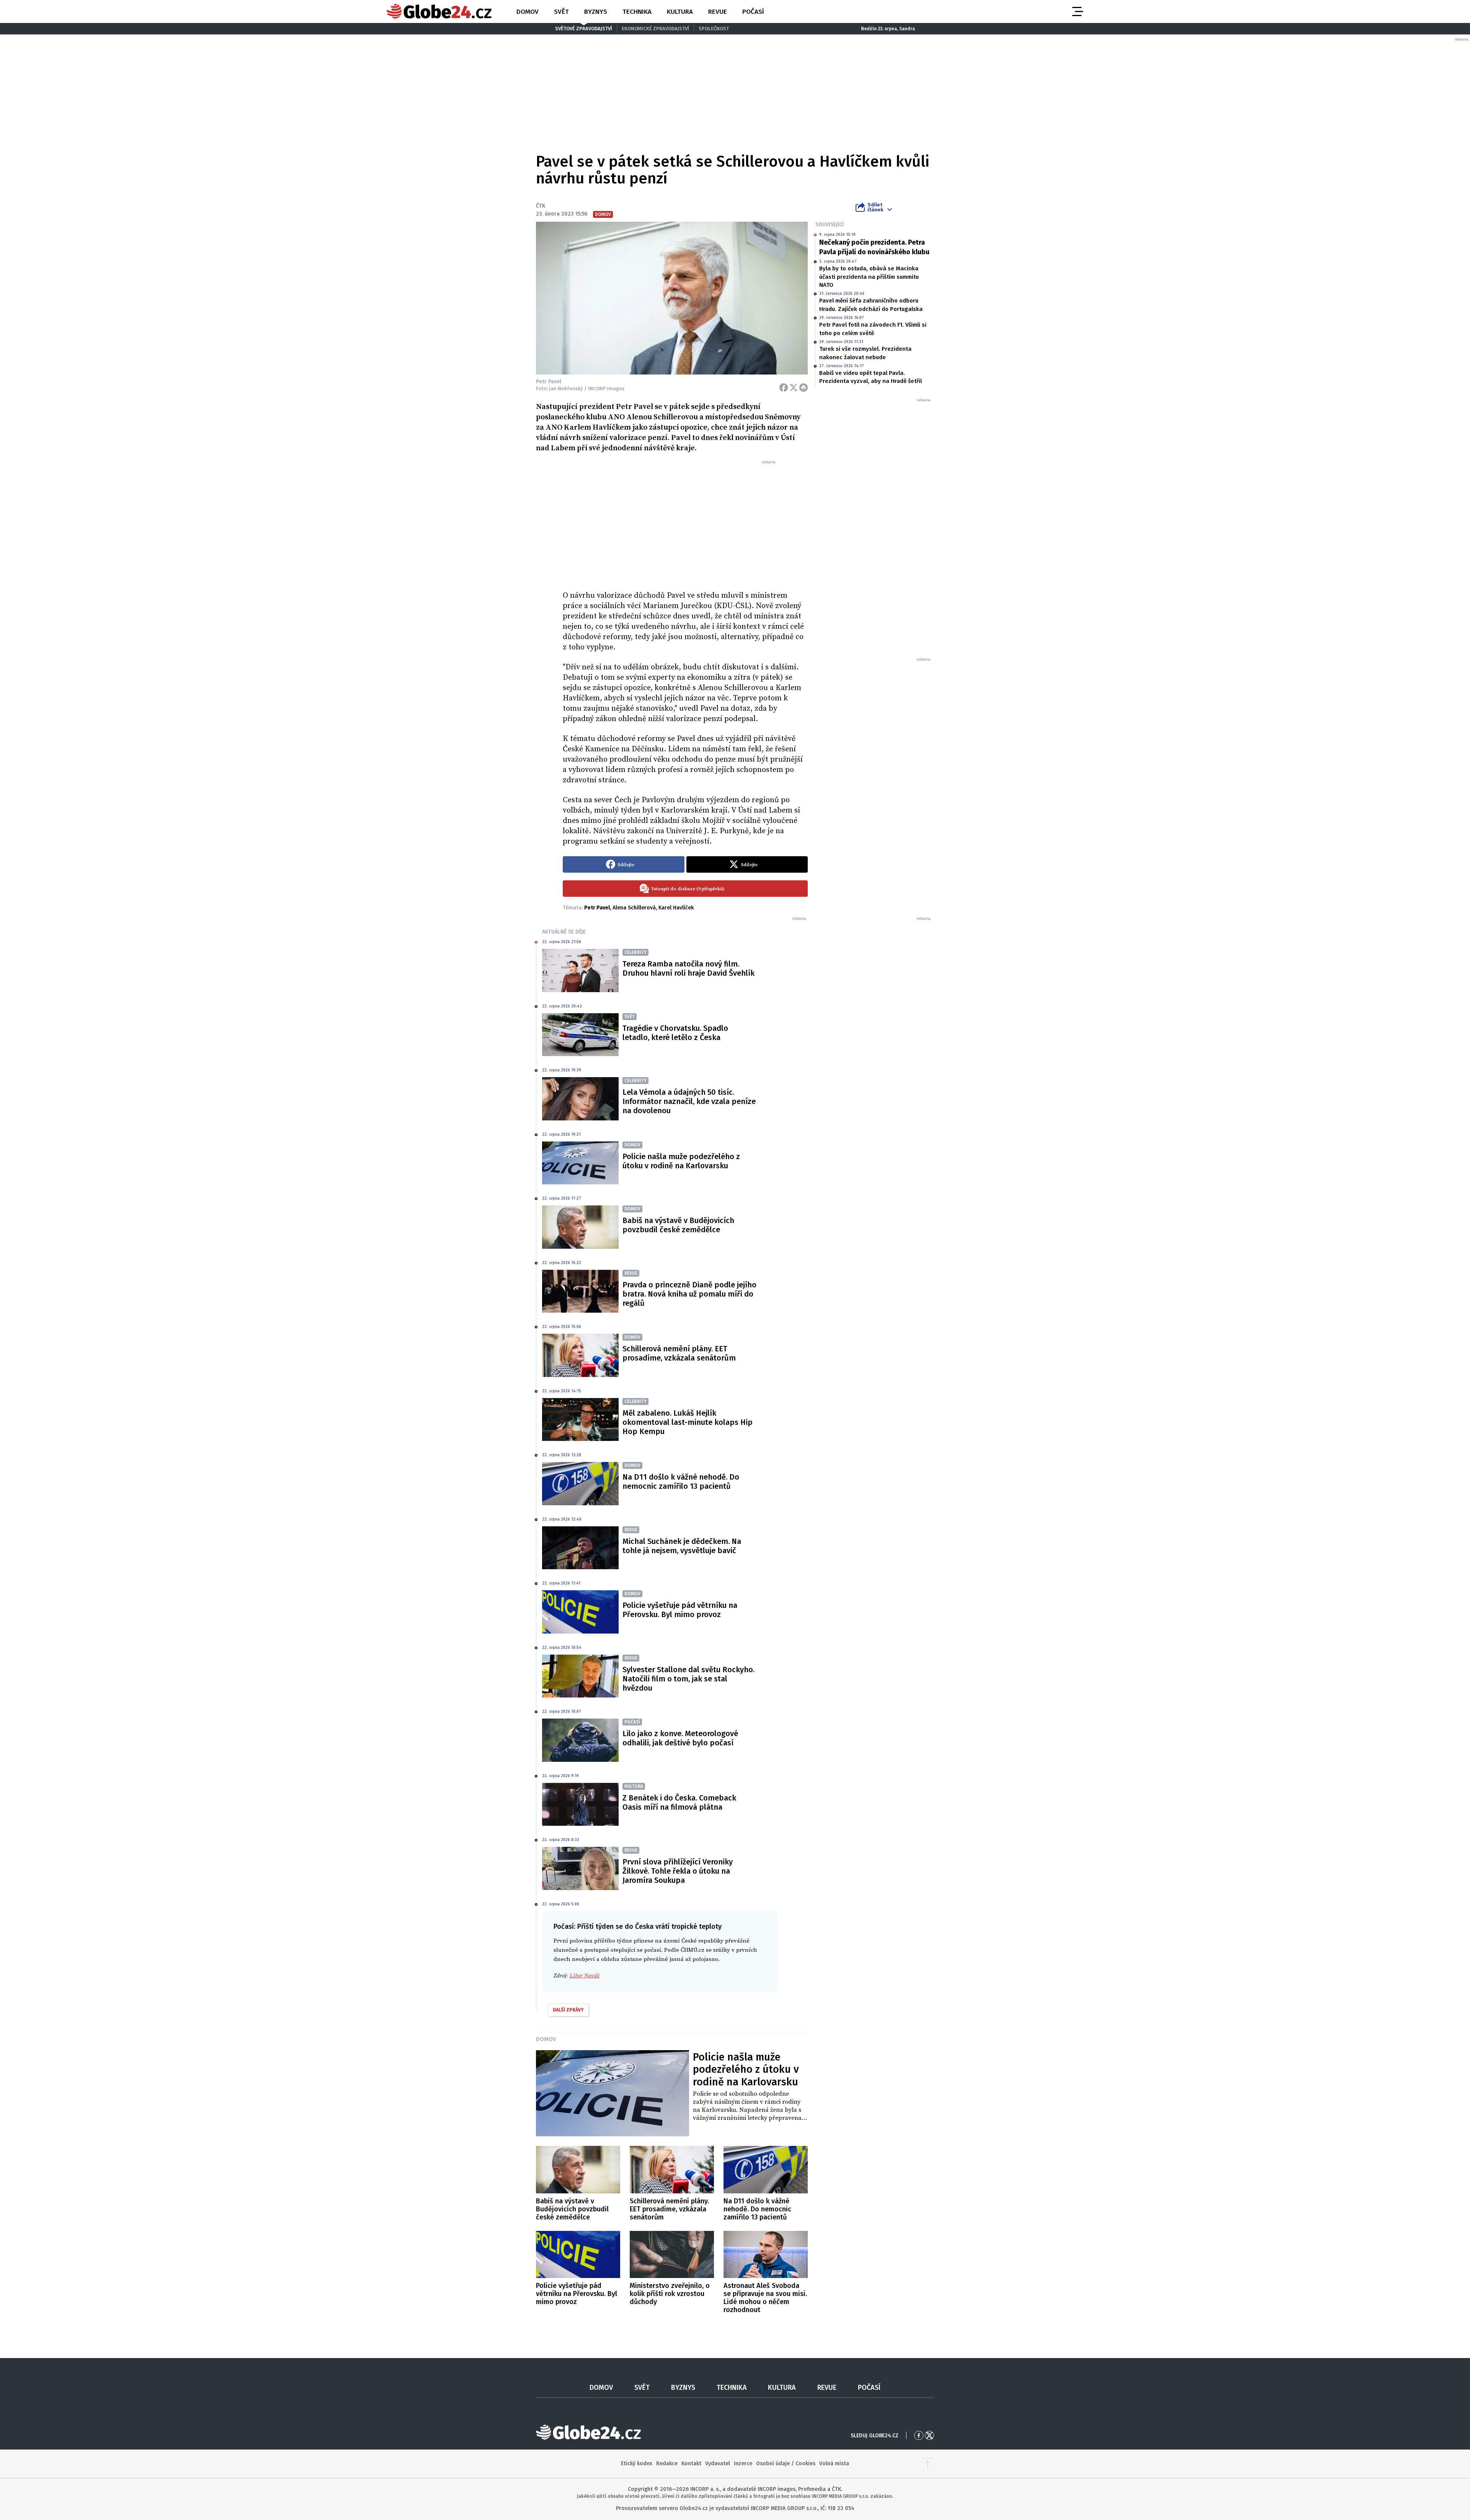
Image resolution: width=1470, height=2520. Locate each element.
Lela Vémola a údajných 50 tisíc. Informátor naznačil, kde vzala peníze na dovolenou (689, 1101)
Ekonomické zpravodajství (655, 29)
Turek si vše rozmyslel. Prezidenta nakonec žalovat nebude (865, 353)
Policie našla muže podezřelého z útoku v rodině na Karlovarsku (681, 1161)
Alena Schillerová (634, 908)
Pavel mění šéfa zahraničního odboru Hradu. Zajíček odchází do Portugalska (871, 305)
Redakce (667, 2464)
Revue (718, 12)
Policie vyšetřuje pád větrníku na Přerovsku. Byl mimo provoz (680, 1610)
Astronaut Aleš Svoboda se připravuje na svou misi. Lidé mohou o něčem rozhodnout (765, 2298)
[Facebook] (784, 388)
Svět (561, 12)
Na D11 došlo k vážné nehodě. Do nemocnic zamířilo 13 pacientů (681, 1482)
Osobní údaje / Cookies (786, 2464)
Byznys (596, 12)
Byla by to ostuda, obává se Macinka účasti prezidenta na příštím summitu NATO (869, 277)
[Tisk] (804, 388)
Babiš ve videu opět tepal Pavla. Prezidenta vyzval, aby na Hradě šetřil (871, 377)
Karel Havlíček (676, 908)
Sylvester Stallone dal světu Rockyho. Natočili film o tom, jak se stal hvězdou (688, 1679)
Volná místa (834, 2464)
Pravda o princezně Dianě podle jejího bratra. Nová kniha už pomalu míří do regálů (689, 1294)
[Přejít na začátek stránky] (928, 2464)
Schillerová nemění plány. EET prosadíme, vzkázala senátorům (679, 1353)
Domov (528, 12)
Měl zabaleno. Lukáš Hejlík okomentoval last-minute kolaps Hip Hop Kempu (688, 1422)
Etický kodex (637, 2464)
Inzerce (743, 2464)
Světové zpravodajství (584, 29)
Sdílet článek (875, 207)
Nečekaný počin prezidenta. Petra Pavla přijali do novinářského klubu (874, 247)
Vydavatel (718, 2464)
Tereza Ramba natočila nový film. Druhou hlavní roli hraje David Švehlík (688, 968)
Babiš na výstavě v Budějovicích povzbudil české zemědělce (678, 1225)
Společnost (714, 29)
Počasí (753, 12)
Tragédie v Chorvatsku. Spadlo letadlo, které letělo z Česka (675, 1033)
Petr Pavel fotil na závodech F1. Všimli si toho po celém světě (873, 329)
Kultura (680, 12)
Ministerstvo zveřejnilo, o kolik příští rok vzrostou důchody (670, 2294)
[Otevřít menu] (1077, 11)
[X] (794, 388)
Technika (637, 12)
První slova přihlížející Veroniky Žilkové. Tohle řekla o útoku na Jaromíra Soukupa (678, 1871)
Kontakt (691, 2464)
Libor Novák (585, 1976)
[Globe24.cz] (439, 11)
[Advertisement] (685, 522)
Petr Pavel (597, 908)
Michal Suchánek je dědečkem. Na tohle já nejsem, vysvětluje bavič (682, 1546)
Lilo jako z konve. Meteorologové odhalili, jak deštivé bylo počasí (680, 1738)
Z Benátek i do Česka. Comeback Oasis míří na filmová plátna (679, 1802)
